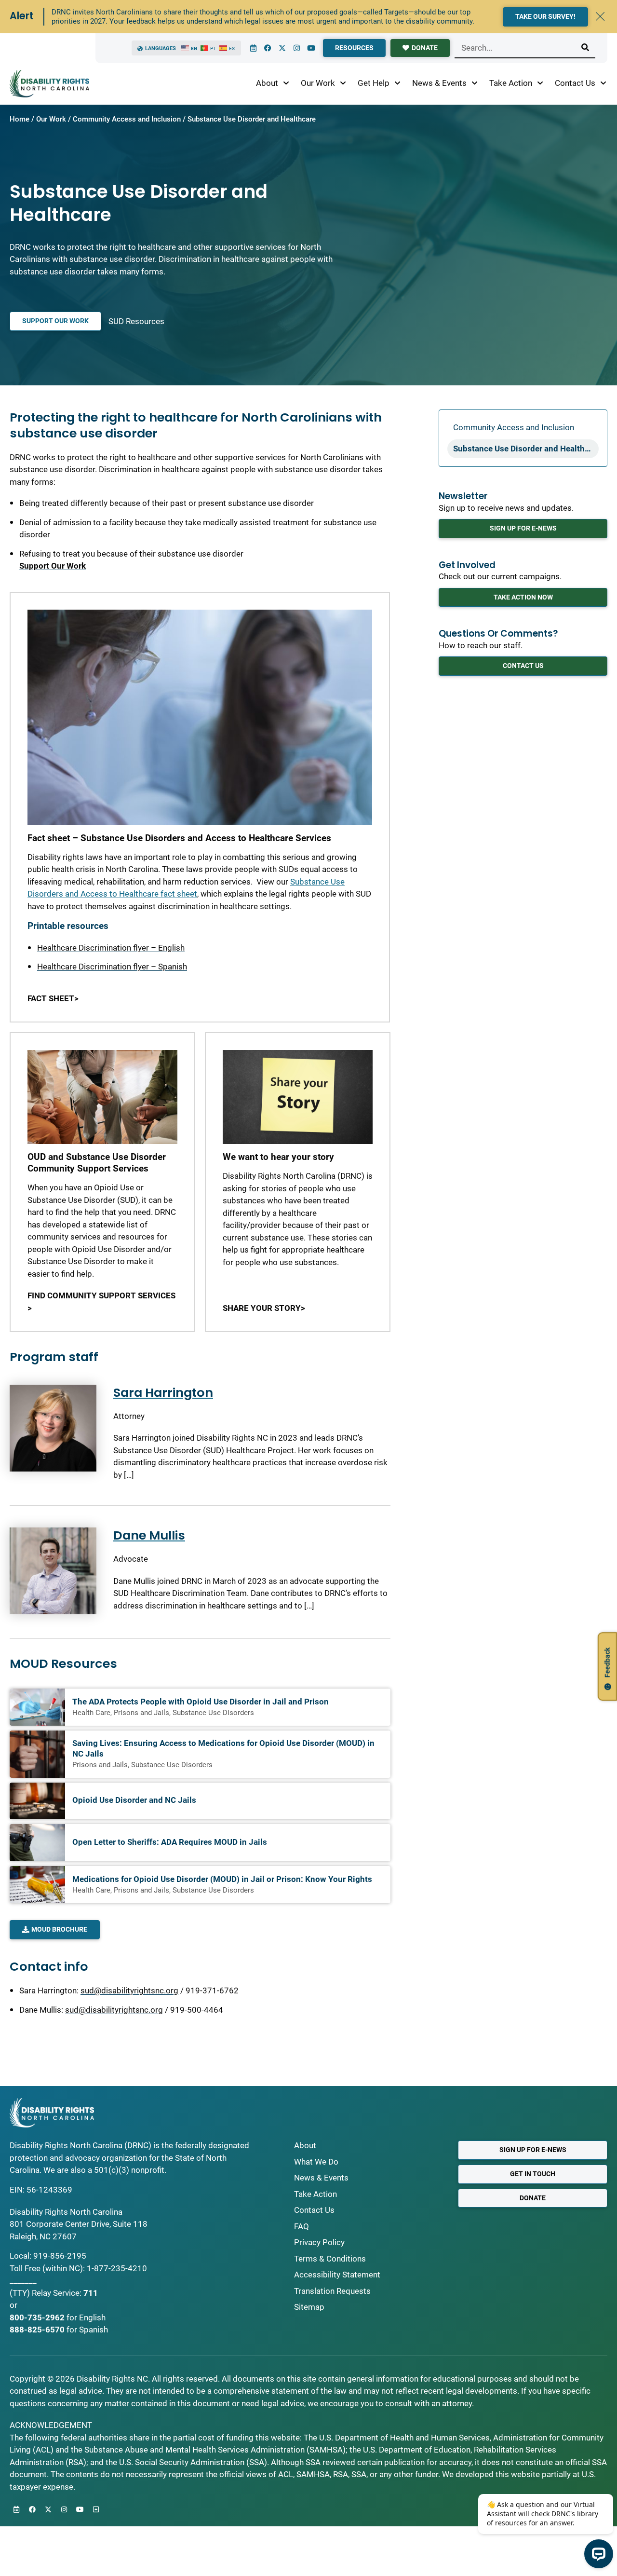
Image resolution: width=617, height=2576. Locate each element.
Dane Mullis (149, 1535)
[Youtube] (311, 48)
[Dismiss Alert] (600, 16)
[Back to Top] (96, 2509)
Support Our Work (53, 566)
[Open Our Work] (343, 83)
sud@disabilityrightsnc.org (129, 1990)
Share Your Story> (264, 1308)
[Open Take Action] (540, 83)
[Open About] (286, 83)
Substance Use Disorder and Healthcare (526, 449)
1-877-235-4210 (117, 2268)
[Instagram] (296, 48)
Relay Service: (57, 2293)
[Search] (585, 48)
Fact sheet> (53, 998)
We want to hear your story (278, 1157)
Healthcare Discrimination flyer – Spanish (112, 967)
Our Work (51, 119)
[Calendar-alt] (253, 48)
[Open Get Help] (397, 83)
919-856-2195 (60, 2256)
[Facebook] (268, 48)
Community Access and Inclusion (127, 119)
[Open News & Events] (475, 83)
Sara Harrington (163, 1392)
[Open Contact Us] (603, 83)
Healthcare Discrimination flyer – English (111, 948)
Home (20, 119)
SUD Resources (136, 321)
